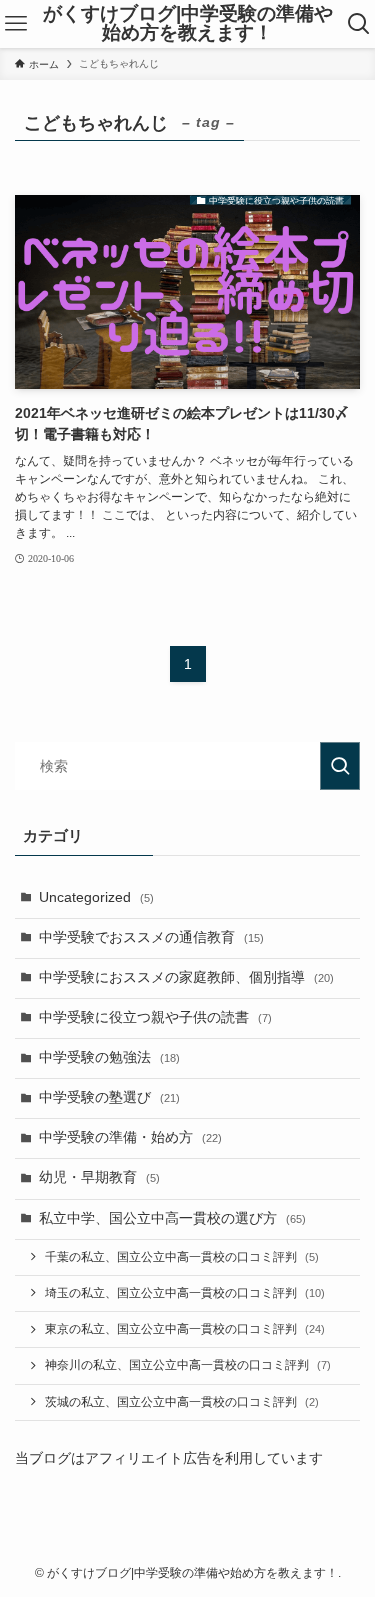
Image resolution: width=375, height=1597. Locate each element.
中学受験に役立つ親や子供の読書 (155, 1017)
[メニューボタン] (15, 24)
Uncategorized (96, 897)
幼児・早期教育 (99, 1177)
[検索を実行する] (340, 766)
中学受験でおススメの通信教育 (151, 937)
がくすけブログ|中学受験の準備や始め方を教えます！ (188, 24)
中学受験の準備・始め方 (130, 1137)
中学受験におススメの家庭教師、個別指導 (186, 977)
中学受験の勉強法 (109, 1057)
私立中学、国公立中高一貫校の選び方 (172, 1218)
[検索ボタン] (359, 24)
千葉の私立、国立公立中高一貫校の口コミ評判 (182, 1257)
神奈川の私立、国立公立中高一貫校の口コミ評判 (188, 1365)
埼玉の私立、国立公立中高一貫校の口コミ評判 (185, 1293)
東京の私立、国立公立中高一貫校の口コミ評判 (185, 1329)
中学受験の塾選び (109, 1097)
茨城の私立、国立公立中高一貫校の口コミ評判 (182, 1402)
